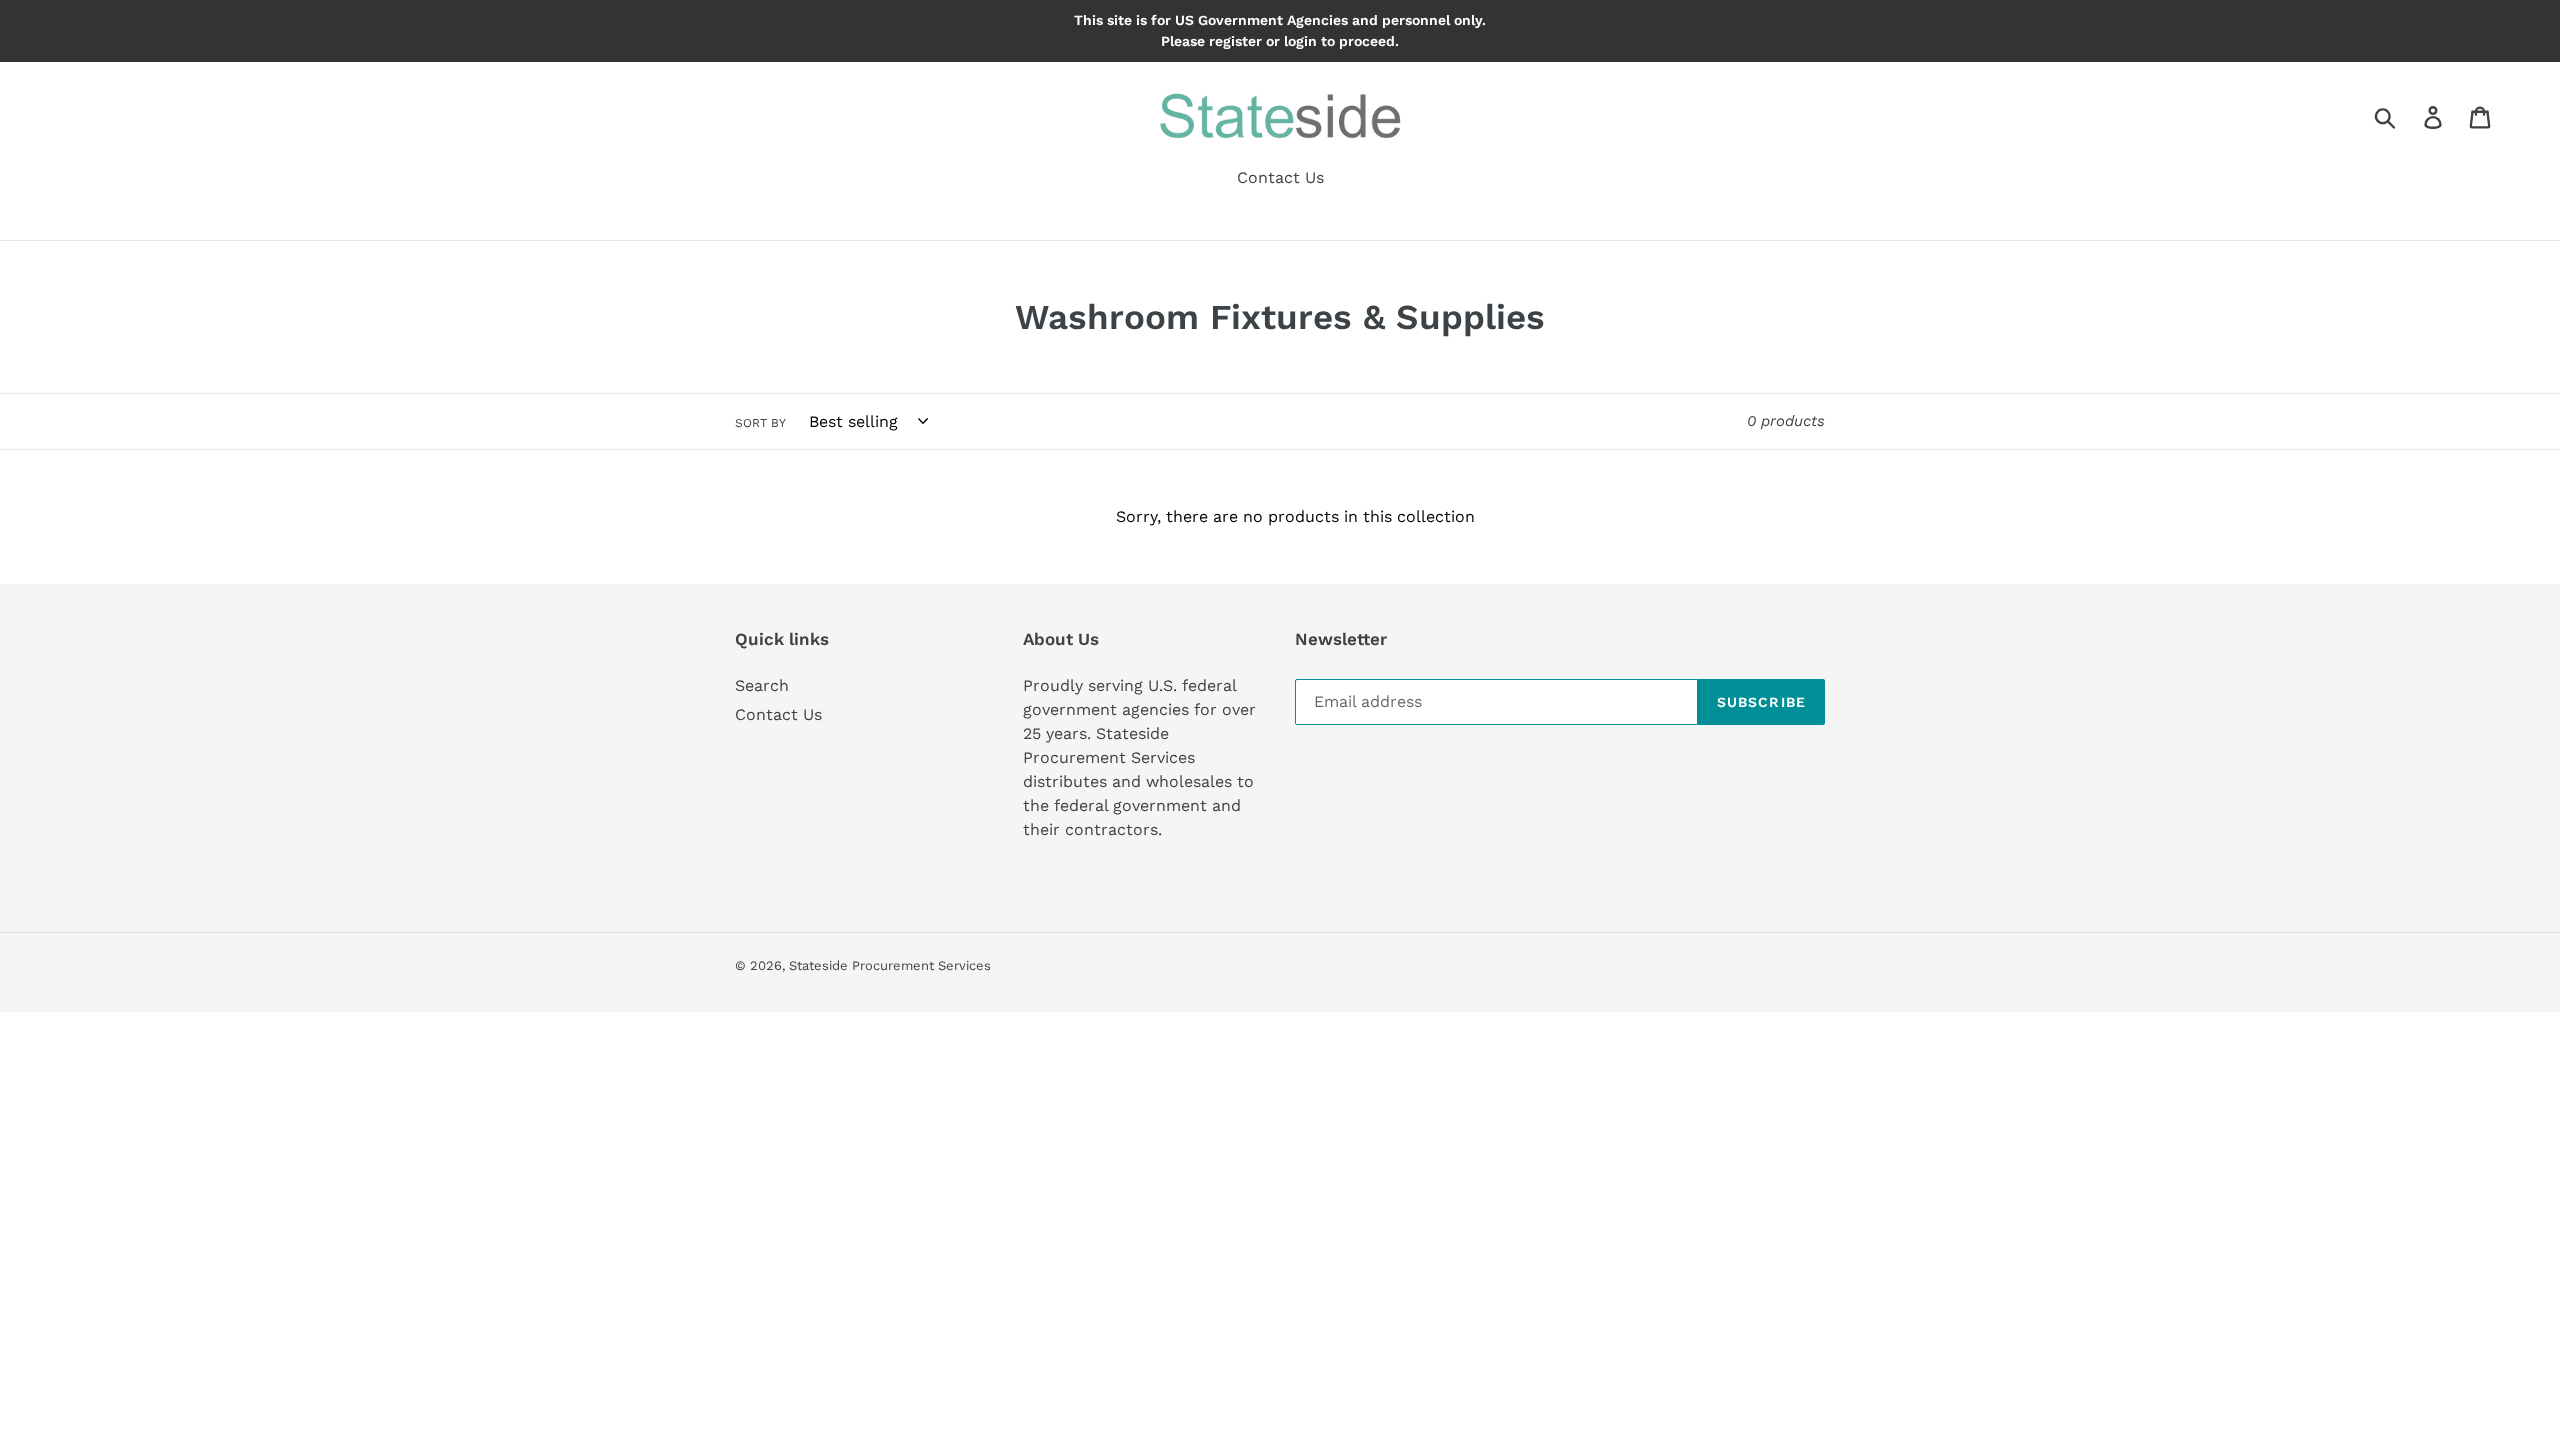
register (1235, 41)
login (1300, 41)
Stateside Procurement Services (890, 965)
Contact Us (778, 714)
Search (762, 685)
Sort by (760, 423)
